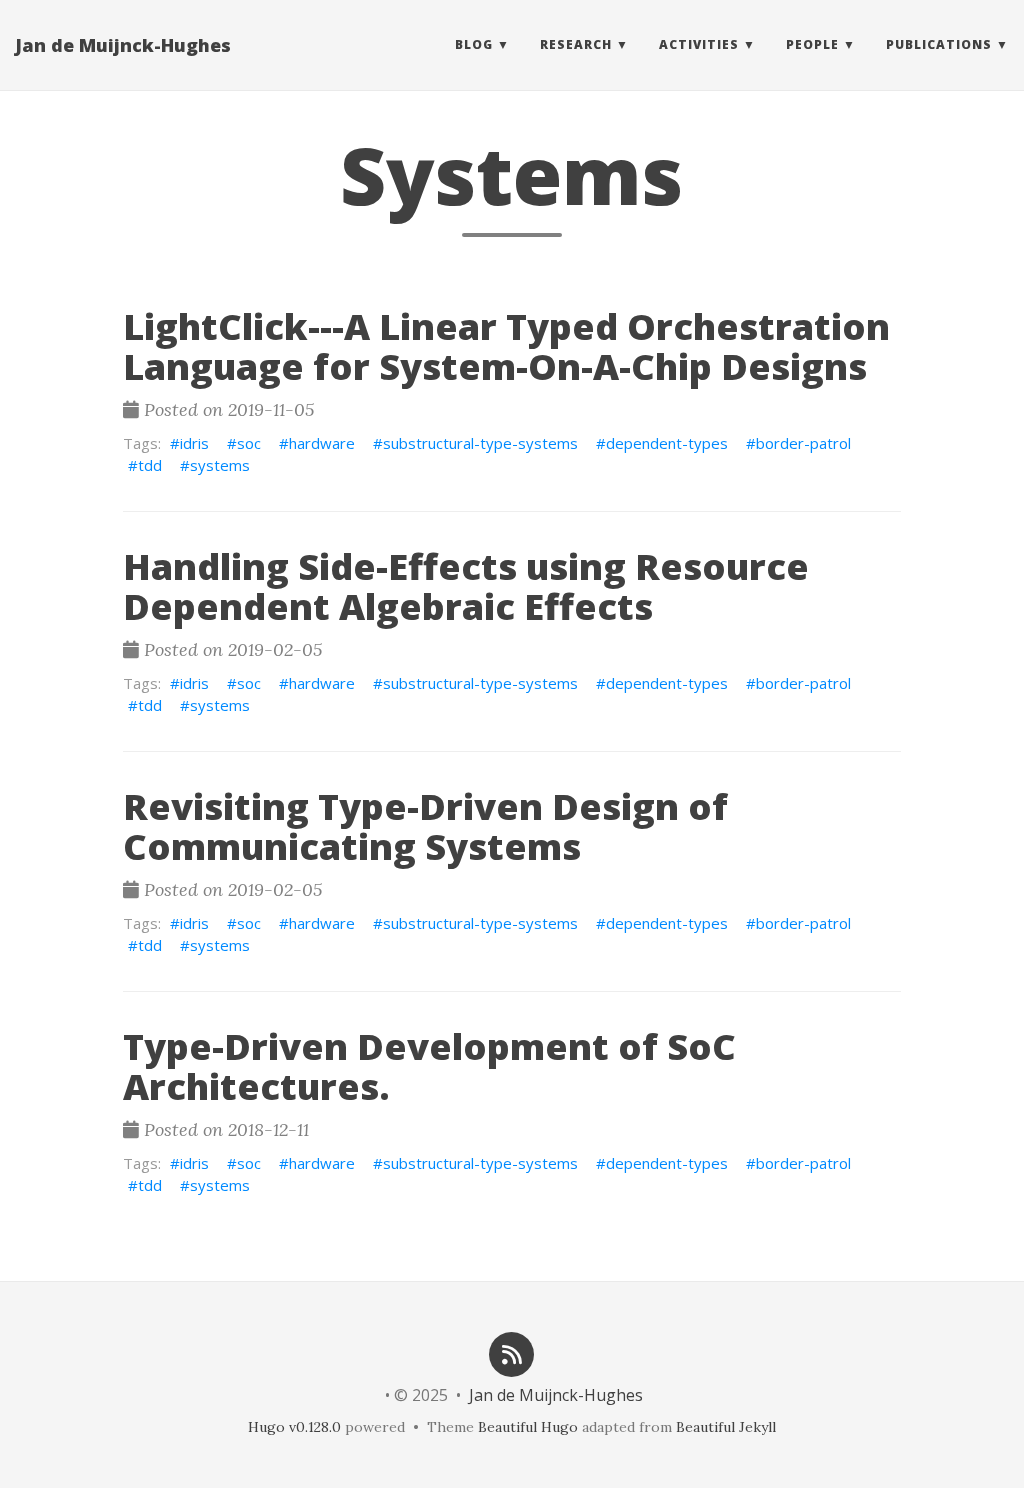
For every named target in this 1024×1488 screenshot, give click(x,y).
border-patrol (803, 443)
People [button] (812, 44)
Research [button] (576, 44)
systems (220, 465)
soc (249, 443)
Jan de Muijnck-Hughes (123, 45)
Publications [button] (939, 44)
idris (194, 443)
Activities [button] (699, 44)
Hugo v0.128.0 (294, 1427)
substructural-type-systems (480, 443)
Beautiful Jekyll (726, 1427)
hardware (322, 443)
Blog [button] (474, 44)
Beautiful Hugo (528, 1427)
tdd (150, 465)
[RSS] (512, 1352)
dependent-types (667, 443)
